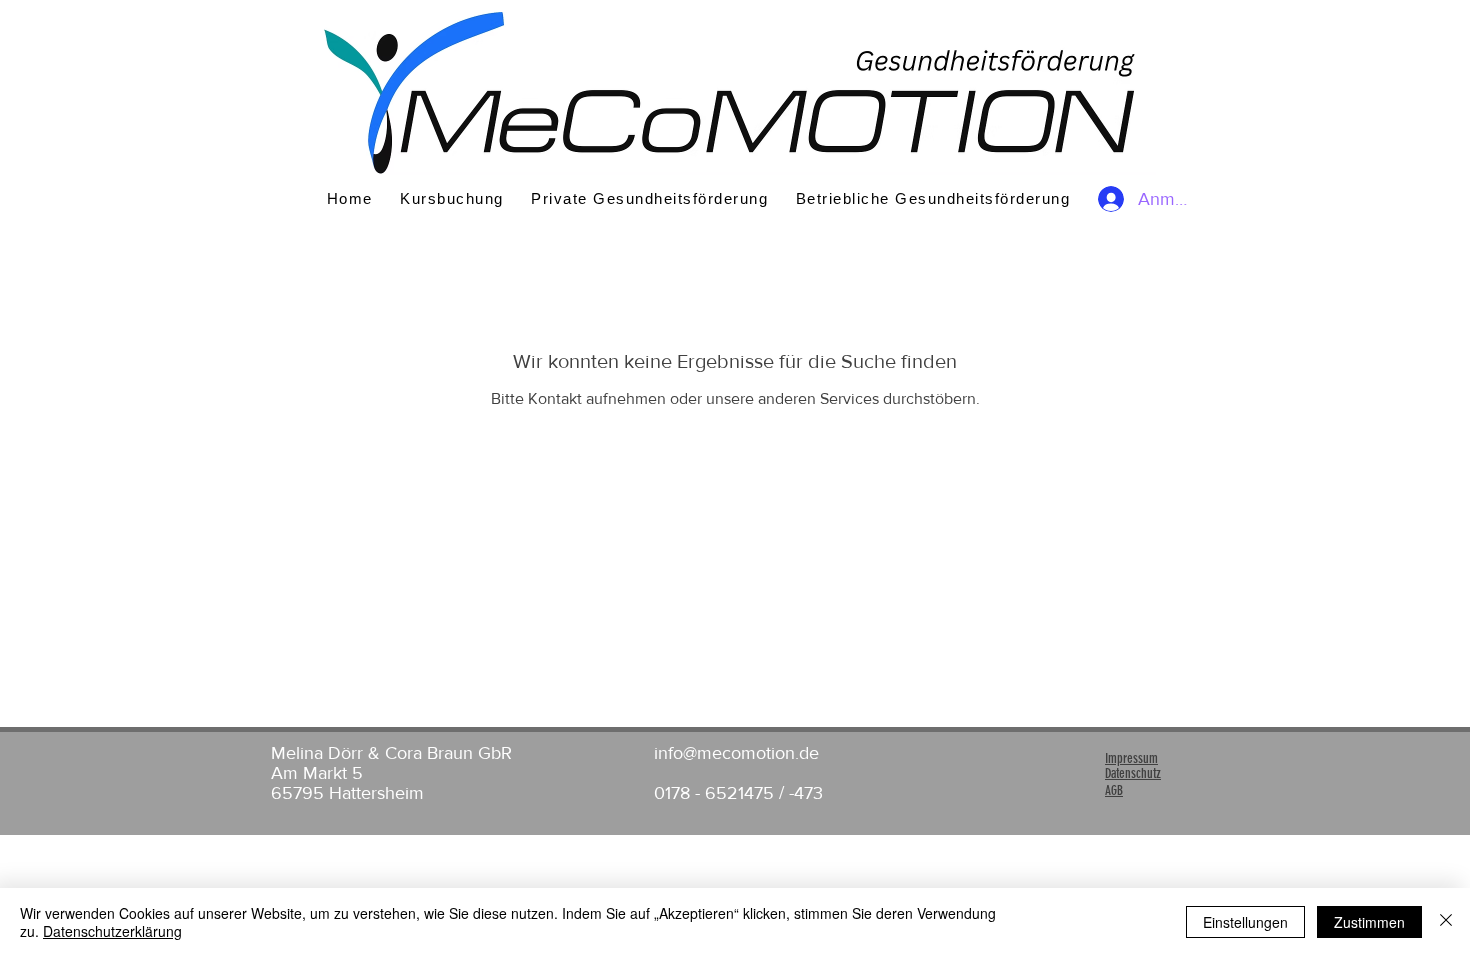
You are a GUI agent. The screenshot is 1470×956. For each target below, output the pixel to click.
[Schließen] (1446, 922)
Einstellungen (1245, 922)
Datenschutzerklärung (112, 931)
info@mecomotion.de (736, 753)
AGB (1114, 790)
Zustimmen (1369, 922)
